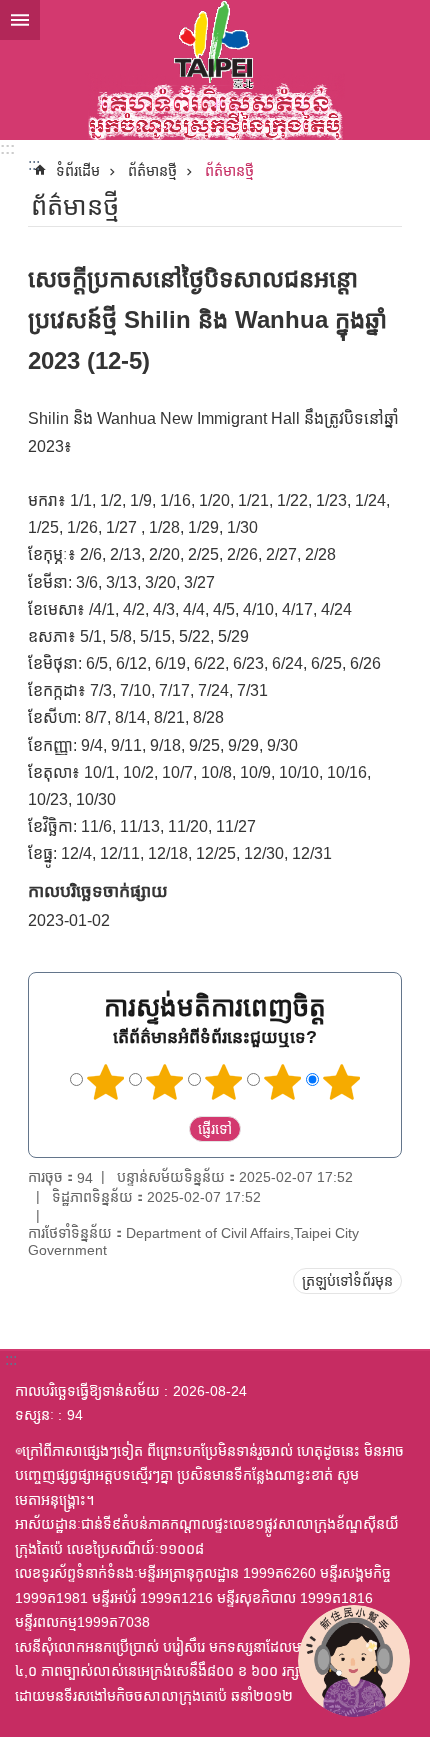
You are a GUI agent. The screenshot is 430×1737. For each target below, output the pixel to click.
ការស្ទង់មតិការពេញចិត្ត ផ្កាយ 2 (165, 1082)
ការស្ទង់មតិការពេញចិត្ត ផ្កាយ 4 (283, 1082)
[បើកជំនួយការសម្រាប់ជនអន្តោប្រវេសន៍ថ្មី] (354, 1661)
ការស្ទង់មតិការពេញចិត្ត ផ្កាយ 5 (342, 1082)
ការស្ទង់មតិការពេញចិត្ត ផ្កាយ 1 (106, 1082)
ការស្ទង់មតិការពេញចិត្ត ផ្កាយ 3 (224, 1082)
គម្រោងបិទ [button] (20, 20)
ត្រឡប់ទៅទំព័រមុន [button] (347, 1281)
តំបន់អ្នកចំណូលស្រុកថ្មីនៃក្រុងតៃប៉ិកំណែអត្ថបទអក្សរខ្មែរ (215, 70)
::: (7, 148)
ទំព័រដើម (78, 171)
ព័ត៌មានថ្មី (152, 171)
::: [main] (34, 164)
